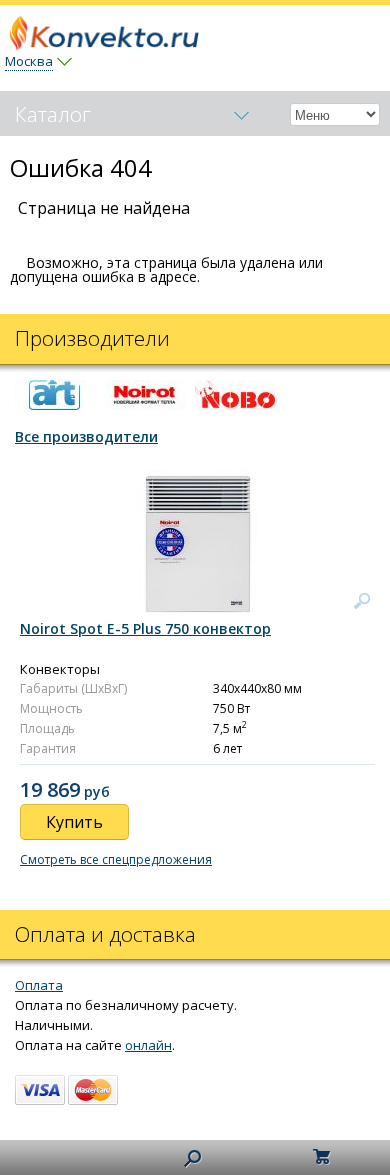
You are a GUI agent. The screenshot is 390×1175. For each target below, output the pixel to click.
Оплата (39, 985)
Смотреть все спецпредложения (116, 859)
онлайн (148, 1045)
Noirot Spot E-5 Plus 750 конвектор (145, 628)
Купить (74, 822)
